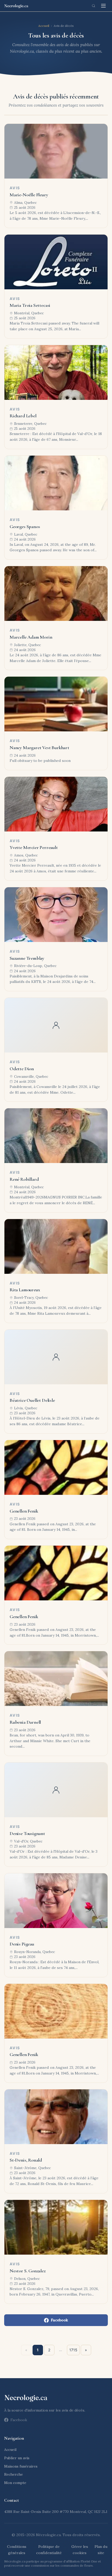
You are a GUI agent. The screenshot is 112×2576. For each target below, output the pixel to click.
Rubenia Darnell (25, 1722)
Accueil (44, 26)
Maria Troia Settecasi (30, 305)
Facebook (59, 2320)
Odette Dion (22, 1069)
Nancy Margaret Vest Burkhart (39, 748)
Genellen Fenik (24, 1511)
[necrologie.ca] (16, 6)
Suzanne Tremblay (27, 958)
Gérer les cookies (80, 2550)
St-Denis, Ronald (26, 2160)
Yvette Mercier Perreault (34, 847)
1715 (73, 2350)
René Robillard (24, 1179)
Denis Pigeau (22, 1944)
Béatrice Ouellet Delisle (32, 1400)
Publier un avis (17, 2458)
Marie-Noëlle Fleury (29, 195)
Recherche (14, 2474)
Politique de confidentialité (49, 2550)
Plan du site (101, 2550)
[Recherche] (94, 6)
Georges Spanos (25, 527)
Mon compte (15, 2483)
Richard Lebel (23, 416)
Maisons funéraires (21, 2466)
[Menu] (103, 6)
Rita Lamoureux (25, 1290)
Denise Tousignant (27, 1833)
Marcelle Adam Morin (31, 637)
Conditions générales (17, 2550)
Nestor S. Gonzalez (28, 2271)
